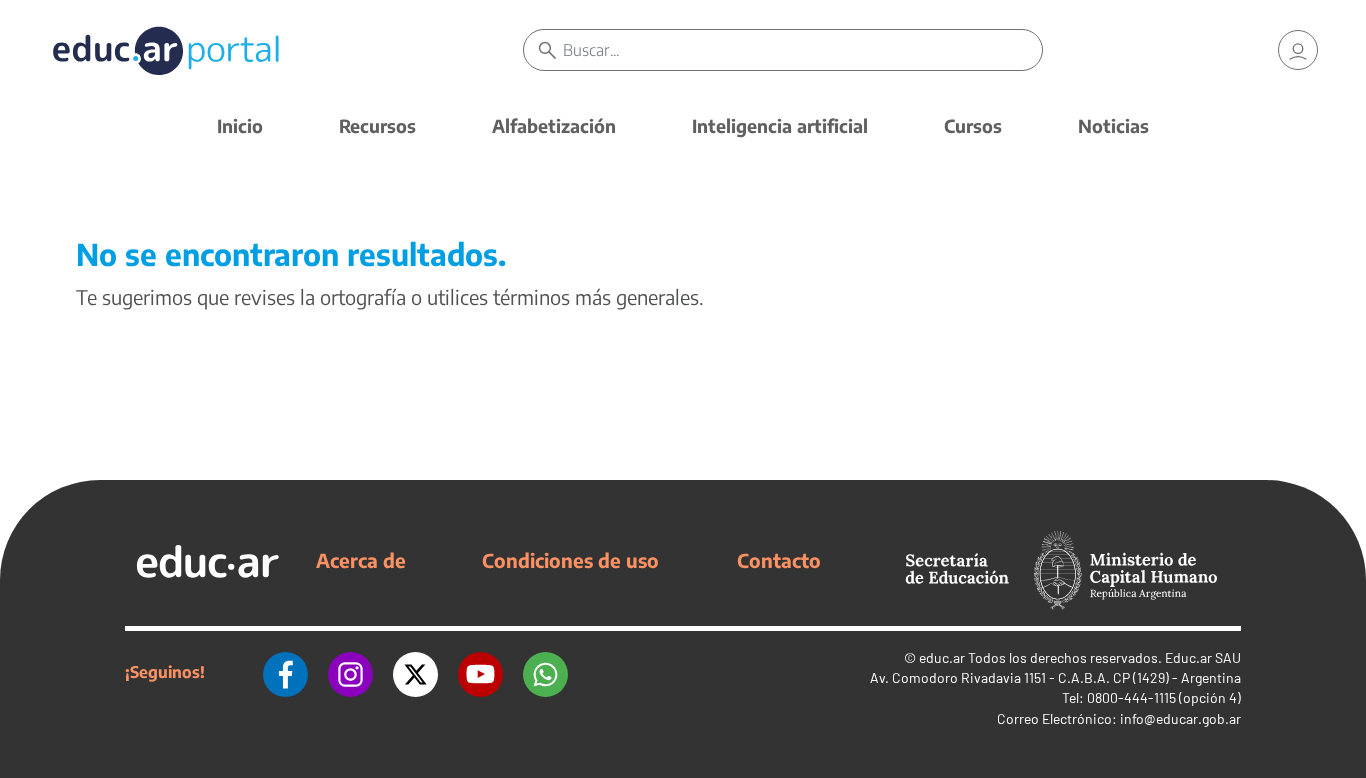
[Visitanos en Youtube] (480, 672)
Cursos (973, 125)
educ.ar (942, 657)
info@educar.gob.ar (1180, 718)
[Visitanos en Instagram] (350, 672)
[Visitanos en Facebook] (285, 672)
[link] (1298, 50)
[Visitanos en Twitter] (415, 672)
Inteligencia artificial (780, 125)
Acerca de (361, 560)
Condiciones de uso (570, 560)
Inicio (240, 125)
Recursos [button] (377, 125)
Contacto (779, 560)
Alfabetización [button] (554, 125)
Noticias (1113, 125)
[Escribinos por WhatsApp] (545, 672)
